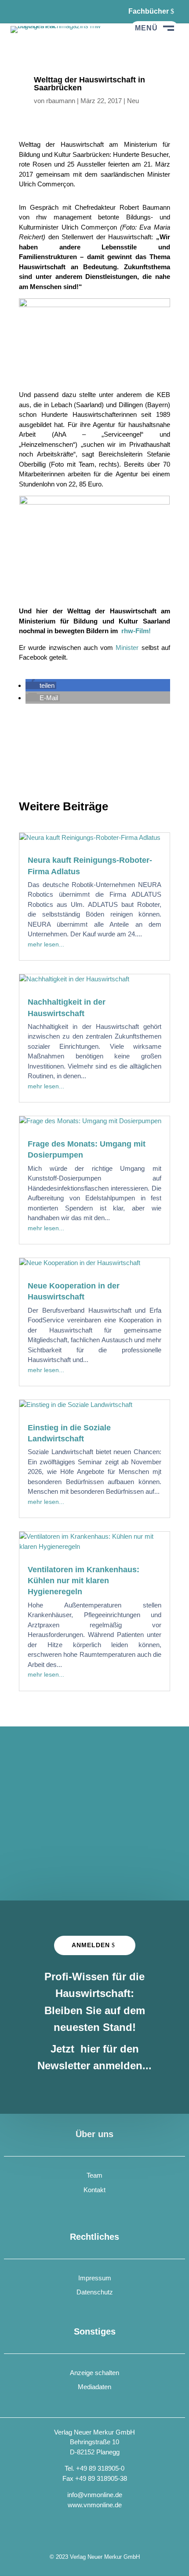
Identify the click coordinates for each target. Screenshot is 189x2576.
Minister (127, 648)
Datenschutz (95, 2292)
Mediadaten (94, 2387)
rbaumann (61, 101)
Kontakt (94, 2190)
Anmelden (91, 1945)
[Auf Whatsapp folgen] (40, 11)
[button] (41, 685)
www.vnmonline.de (95, 2505)
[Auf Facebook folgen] (18, 11)
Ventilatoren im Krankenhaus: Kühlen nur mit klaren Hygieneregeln (84, 1581)
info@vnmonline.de (95, 2495)
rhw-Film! (135, 631)
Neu (133, 101)
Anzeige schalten (94, 2373)
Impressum (95, 2278)
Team (94, 2175)
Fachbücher (149, 11)
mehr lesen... (46, 944)
